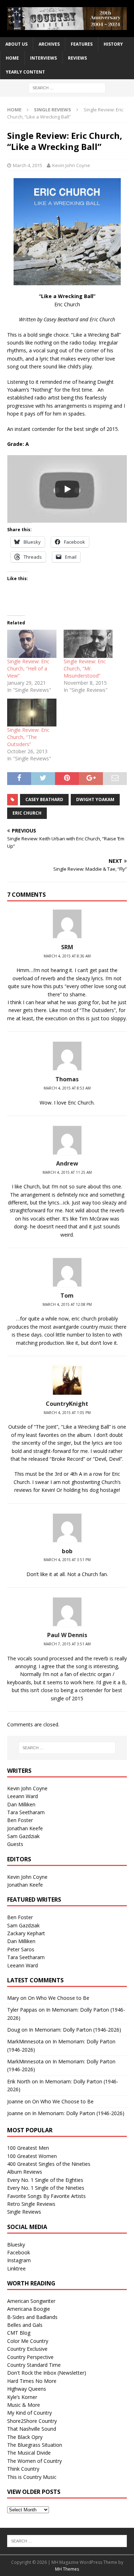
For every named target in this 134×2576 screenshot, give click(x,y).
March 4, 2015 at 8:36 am (67, 956)
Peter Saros (21, 1949)
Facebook (19, 2252)
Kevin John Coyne (71, 165)
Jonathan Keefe (25, 1828)
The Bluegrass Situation (35, 2445)
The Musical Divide (29, 2453)
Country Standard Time (34, 2365)
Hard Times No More (32, 2381)
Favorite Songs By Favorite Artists (46, 2196)
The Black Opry (25, 2437)
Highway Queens (27, 2389)
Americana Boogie (29, 2309)
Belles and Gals (25, 2325)
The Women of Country (34, 2461)
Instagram (19, 2260)
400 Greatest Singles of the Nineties (49, 2164)
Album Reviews (25, 2172)
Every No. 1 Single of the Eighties (45, 2180)
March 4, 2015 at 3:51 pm (67, 1560)
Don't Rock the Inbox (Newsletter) (47, 2373)
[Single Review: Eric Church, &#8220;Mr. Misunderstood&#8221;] (88, 644)
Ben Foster (20, 1820)
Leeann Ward (23, 1796)
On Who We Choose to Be (59, 1998)
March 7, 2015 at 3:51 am (67, 1644)
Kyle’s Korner (22, 2397)
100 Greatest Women (32, 2156)
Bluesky (16, 2245)
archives (49, 44)
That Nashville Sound (32, 2429)
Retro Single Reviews (31, 2204)
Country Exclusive (27, 2349)
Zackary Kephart (26, 1933)
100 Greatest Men (28, 2148)
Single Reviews (24, 2212)
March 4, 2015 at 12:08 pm (67, 1304)
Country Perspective (30, 2357)
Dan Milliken (21, 1804)
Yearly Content (25, 72)
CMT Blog (19, 2333)
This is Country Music (32, 2477)
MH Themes (67, 2569)
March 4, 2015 (28, 165)
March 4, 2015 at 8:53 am (67, 1088)
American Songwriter (31, 2301)
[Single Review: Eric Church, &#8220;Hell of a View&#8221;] (32, 644)
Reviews (77, 58)
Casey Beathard (44, 799)
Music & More (24, 2405)
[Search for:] (67, 87)
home (12, 58)
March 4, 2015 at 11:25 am (67, 1172)
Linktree (16, 2268)
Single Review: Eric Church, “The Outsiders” (28, 737)
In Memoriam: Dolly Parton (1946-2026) (75, 2030)
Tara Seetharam (26, 1812)
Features (82, 44)
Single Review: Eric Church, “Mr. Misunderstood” (85, 668)
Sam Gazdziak (23, 1836)
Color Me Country (28, 2341)
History (113, 44)
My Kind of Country (29, 2413)
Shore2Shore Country (32, 2421)
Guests (15, 1844)
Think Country (23, 2469)
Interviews (43, 58)
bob (67, 1551)
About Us (16, 44)
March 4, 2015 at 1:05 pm (67, 1413)
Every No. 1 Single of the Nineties (46, 2188)
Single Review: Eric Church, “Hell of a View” (28, 668)
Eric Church (27, 813)
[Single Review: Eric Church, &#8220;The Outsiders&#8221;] (32, 713)
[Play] (67, 489)
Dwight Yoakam (95, 799)
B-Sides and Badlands (32, 2317)
